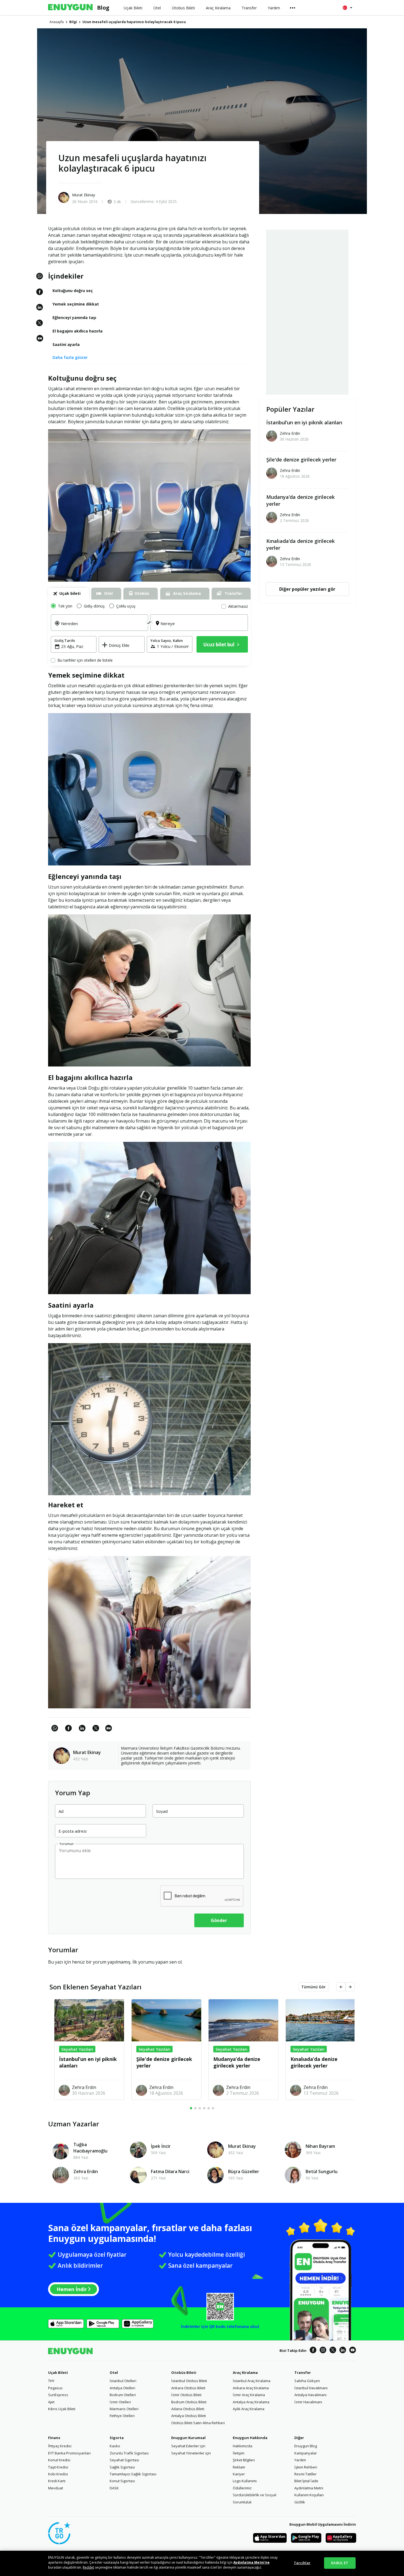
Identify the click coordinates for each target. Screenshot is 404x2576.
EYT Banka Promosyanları (69, 2453)
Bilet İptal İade (306, 2481)
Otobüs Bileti (184, 2372)
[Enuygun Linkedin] (343, 2351)
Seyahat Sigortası (124, 2460)
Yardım (300, 2460)
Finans (54, 2438)
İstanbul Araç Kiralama (252, 2381)
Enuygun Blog (306, 2446)
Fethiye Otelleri (122, 2416)
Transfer (303, 2372)
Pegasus (55, 2388)
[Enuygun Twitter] (333, 2351)
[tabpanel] (149, 633)
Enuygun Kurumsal (188, 2438)
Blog (103, 8)
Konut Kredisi (59, 2460)
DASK (114, 2488)
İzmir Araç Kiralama (249, 2395)
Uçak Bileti (58, 2372)
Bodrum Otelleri (123, 2395)
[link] (40, 341)
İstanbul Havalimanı (311, 2388)
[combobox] (103, 627)
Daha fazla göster (70, 357)
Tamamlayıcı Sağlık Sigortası (133, 2474)
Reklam (239, 2467)
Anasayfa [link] (57, 22)
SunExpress (58, 2395)
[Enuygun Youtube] (353, 2351)
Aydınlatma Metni (309, 2488)
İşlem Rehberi (306, 2467)
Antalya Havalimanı (310, 2395)
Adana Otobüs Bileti (188, 2409)
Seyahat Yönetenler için (191, 2453)
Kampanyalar (306, 2453)
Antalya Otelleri (122, 2388)
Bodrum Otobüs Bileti (189, 2402)
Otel (114, 2372)
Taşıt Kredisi (58, 2467)
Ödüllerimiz (242, 2488)
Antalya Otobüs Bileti (189, 2416)
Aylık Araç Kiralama (249, 2409)
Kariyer (239, 2474)
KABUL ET (340, 2563)
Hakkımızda (243, 2446)
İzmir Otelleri (120, 2402)
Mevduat (56, 2488)
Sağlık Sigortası (122, 2467)
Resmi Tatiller (305, 2474)
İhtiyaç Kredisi (60, 2446)
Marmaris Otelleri (124, 2409)
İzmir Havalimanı (308, 2402)
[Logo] (70, 8)
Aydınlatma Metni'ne (251, 2562)
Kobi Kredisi (58, 2474)
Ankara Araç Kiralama (251, 2388)
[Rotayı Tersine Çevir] (149, 623)
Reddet (88, 2567)
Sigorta (117, 2438)
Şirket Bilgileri (244, 2460)
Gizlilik (300, 2502)
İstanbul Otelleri (123, 2381)
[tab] (69, 594)
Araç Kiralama (245, 2372)
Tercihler (302, 2563)
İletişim (239, 2453)
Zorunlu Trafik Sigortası (129, 2453)
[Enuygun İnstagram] (323, 2351)
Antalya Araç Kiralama (251, 2402)
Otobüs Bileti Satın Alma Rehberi (198, 2423)
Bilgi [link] (73, 22)
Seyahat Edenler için (188, 2446)
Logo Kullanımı (245, 2481)
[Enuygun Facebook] (313, 2351)
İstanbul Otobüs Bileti (189, 2381)
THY (51, 2381)
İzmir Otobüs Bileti (186, 2395)
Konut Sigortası (122, 2481)
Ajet (51, 2402)
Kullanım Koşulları (309, 2495)
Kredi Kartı (57, 2481)
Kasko (115, 2446)
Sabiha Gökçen (307, 2381)
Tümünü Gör (313, 1987)
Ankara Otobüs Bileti (188, 2388)
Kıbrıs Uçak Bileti (62, 2409)
